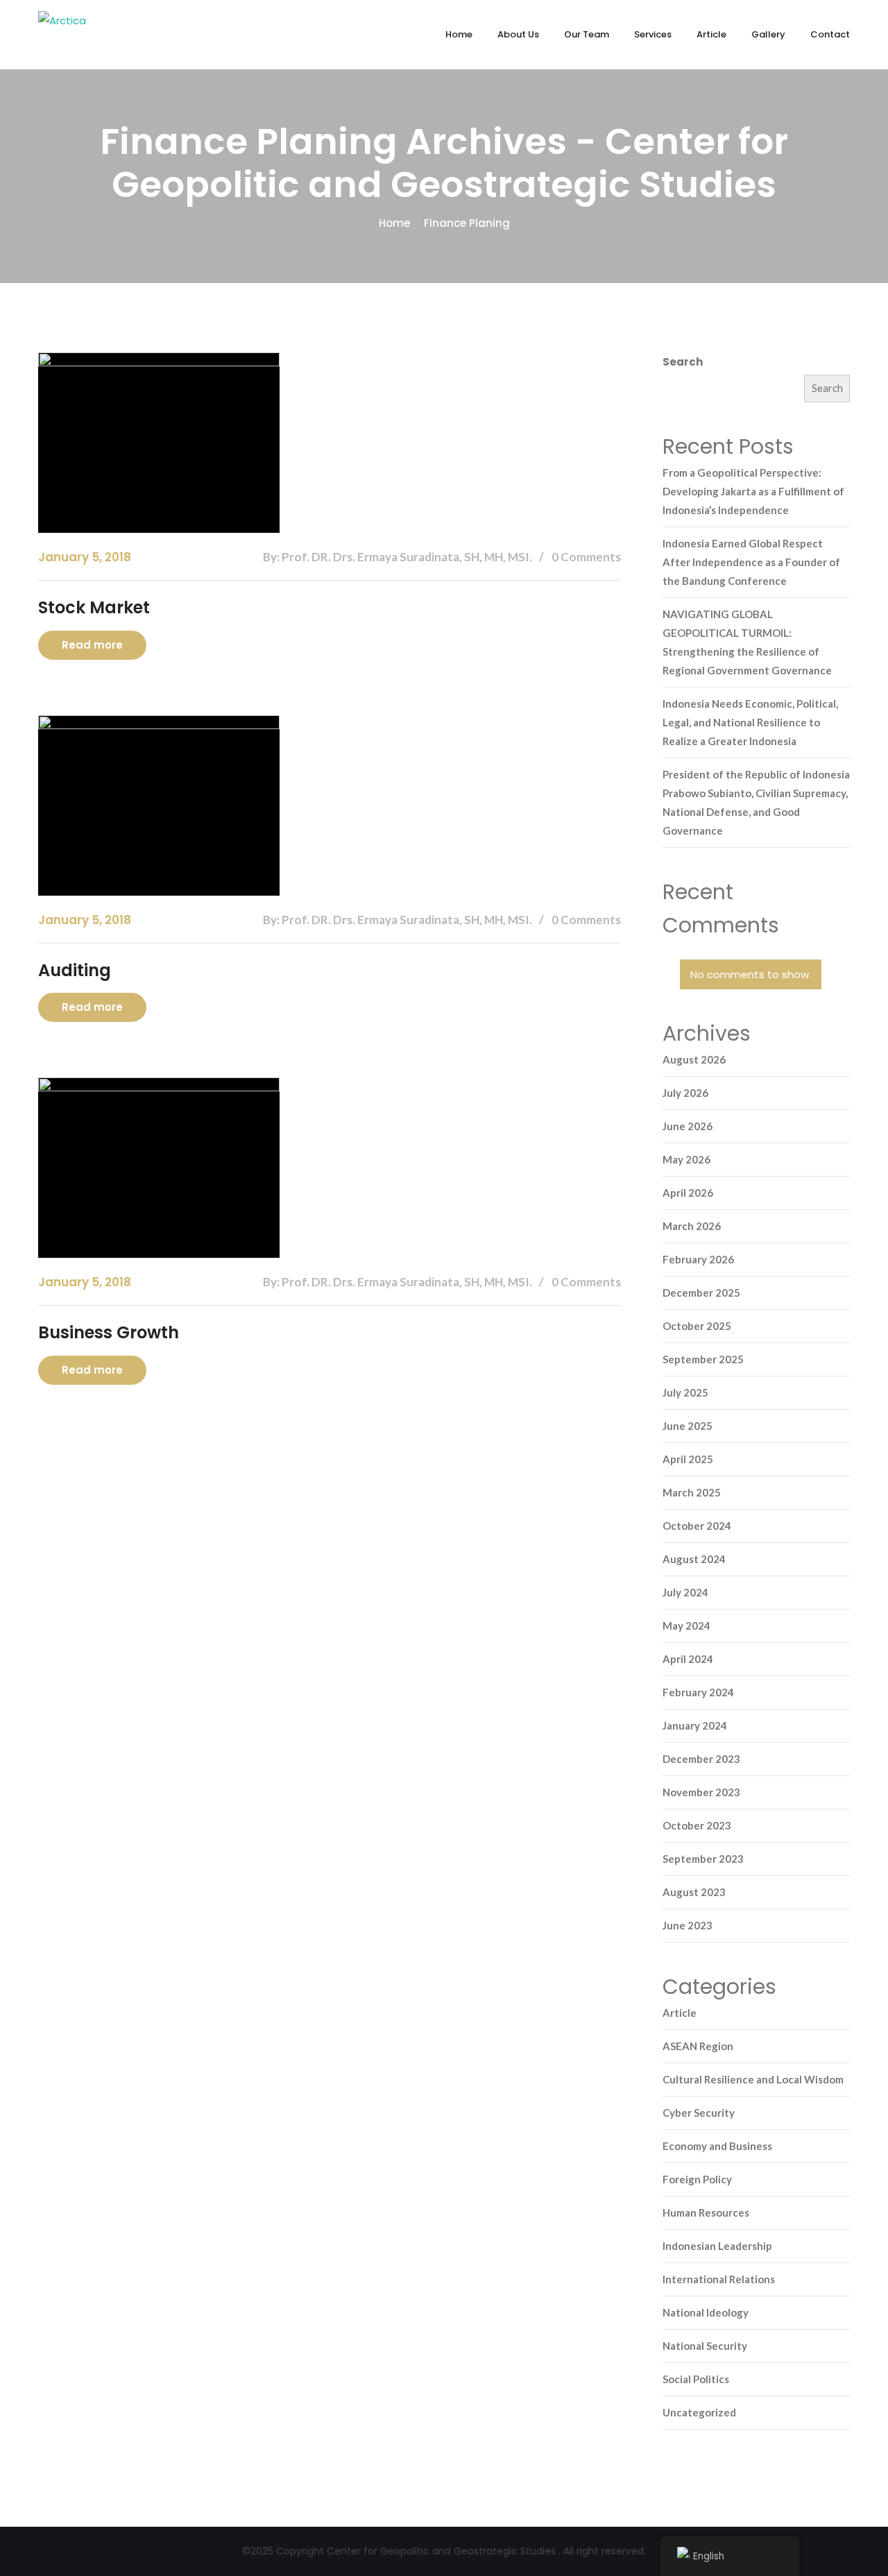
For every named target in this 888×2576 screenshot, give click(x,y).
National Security (705, 2346)
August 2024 (694, 1559)
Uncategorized (699, 2412)
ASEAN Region (698, 2046)
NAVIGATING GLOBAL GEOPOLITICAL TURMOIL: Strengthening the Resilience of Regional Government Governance (747, 642)
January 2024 (695, 1725)
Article (711, 34)
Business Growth (109, 1332)
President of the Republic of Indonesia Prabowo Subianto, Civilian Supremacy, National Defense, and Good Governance (756, 802)
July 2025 (685, 1392)
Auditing (75, 970)
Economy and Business (717, 2146)
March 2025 (692, 1492)
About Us (518, 34)
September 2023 (703, 1859)
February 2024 (698, 1692)
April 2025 (688, 1459)
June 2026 (688, 1126)
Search (683, 362)
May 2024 (686, 1626)
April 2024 (688, 1659)
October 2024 (697, 1526)
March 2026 (692, 1226)
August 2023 (694, 1892)
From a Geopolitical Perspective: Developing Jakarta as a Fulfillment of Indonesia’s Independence (753, 491)
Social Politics (696, 2379)
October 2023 (697, 1825)
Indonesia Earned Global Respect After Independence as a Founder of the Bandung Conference (751, 562)
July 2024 (685, 1592)
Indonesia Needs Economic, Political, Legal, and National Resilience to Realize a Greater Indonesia (750, 722)
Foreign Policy (697, 2179)
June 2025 (688, 1426)
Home (459, 34)
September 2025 (703, 1359)
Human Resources (706, 2212)
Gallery (768, 34)
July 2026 (685, 1093)
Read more (92, 645)
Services (653, 34)
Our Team (587, 34)
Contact (830, 34)
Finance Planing (467, 223)
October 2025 (697, 1326)
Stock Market (94, 607)
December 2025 (701, 1293)
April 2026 (688, 1193)
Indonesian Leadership (717, 2246)
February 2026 (698, 1259)
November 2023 (701, 1792)
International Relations (719, 2279)
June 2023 (688, 1925)
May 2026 (686, 1159)
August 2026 (694, 1059)
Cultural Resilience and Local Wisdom (753, 2079)
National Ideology (706, 2312)
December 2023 (701, 1759)
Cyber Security (699, 2113)
